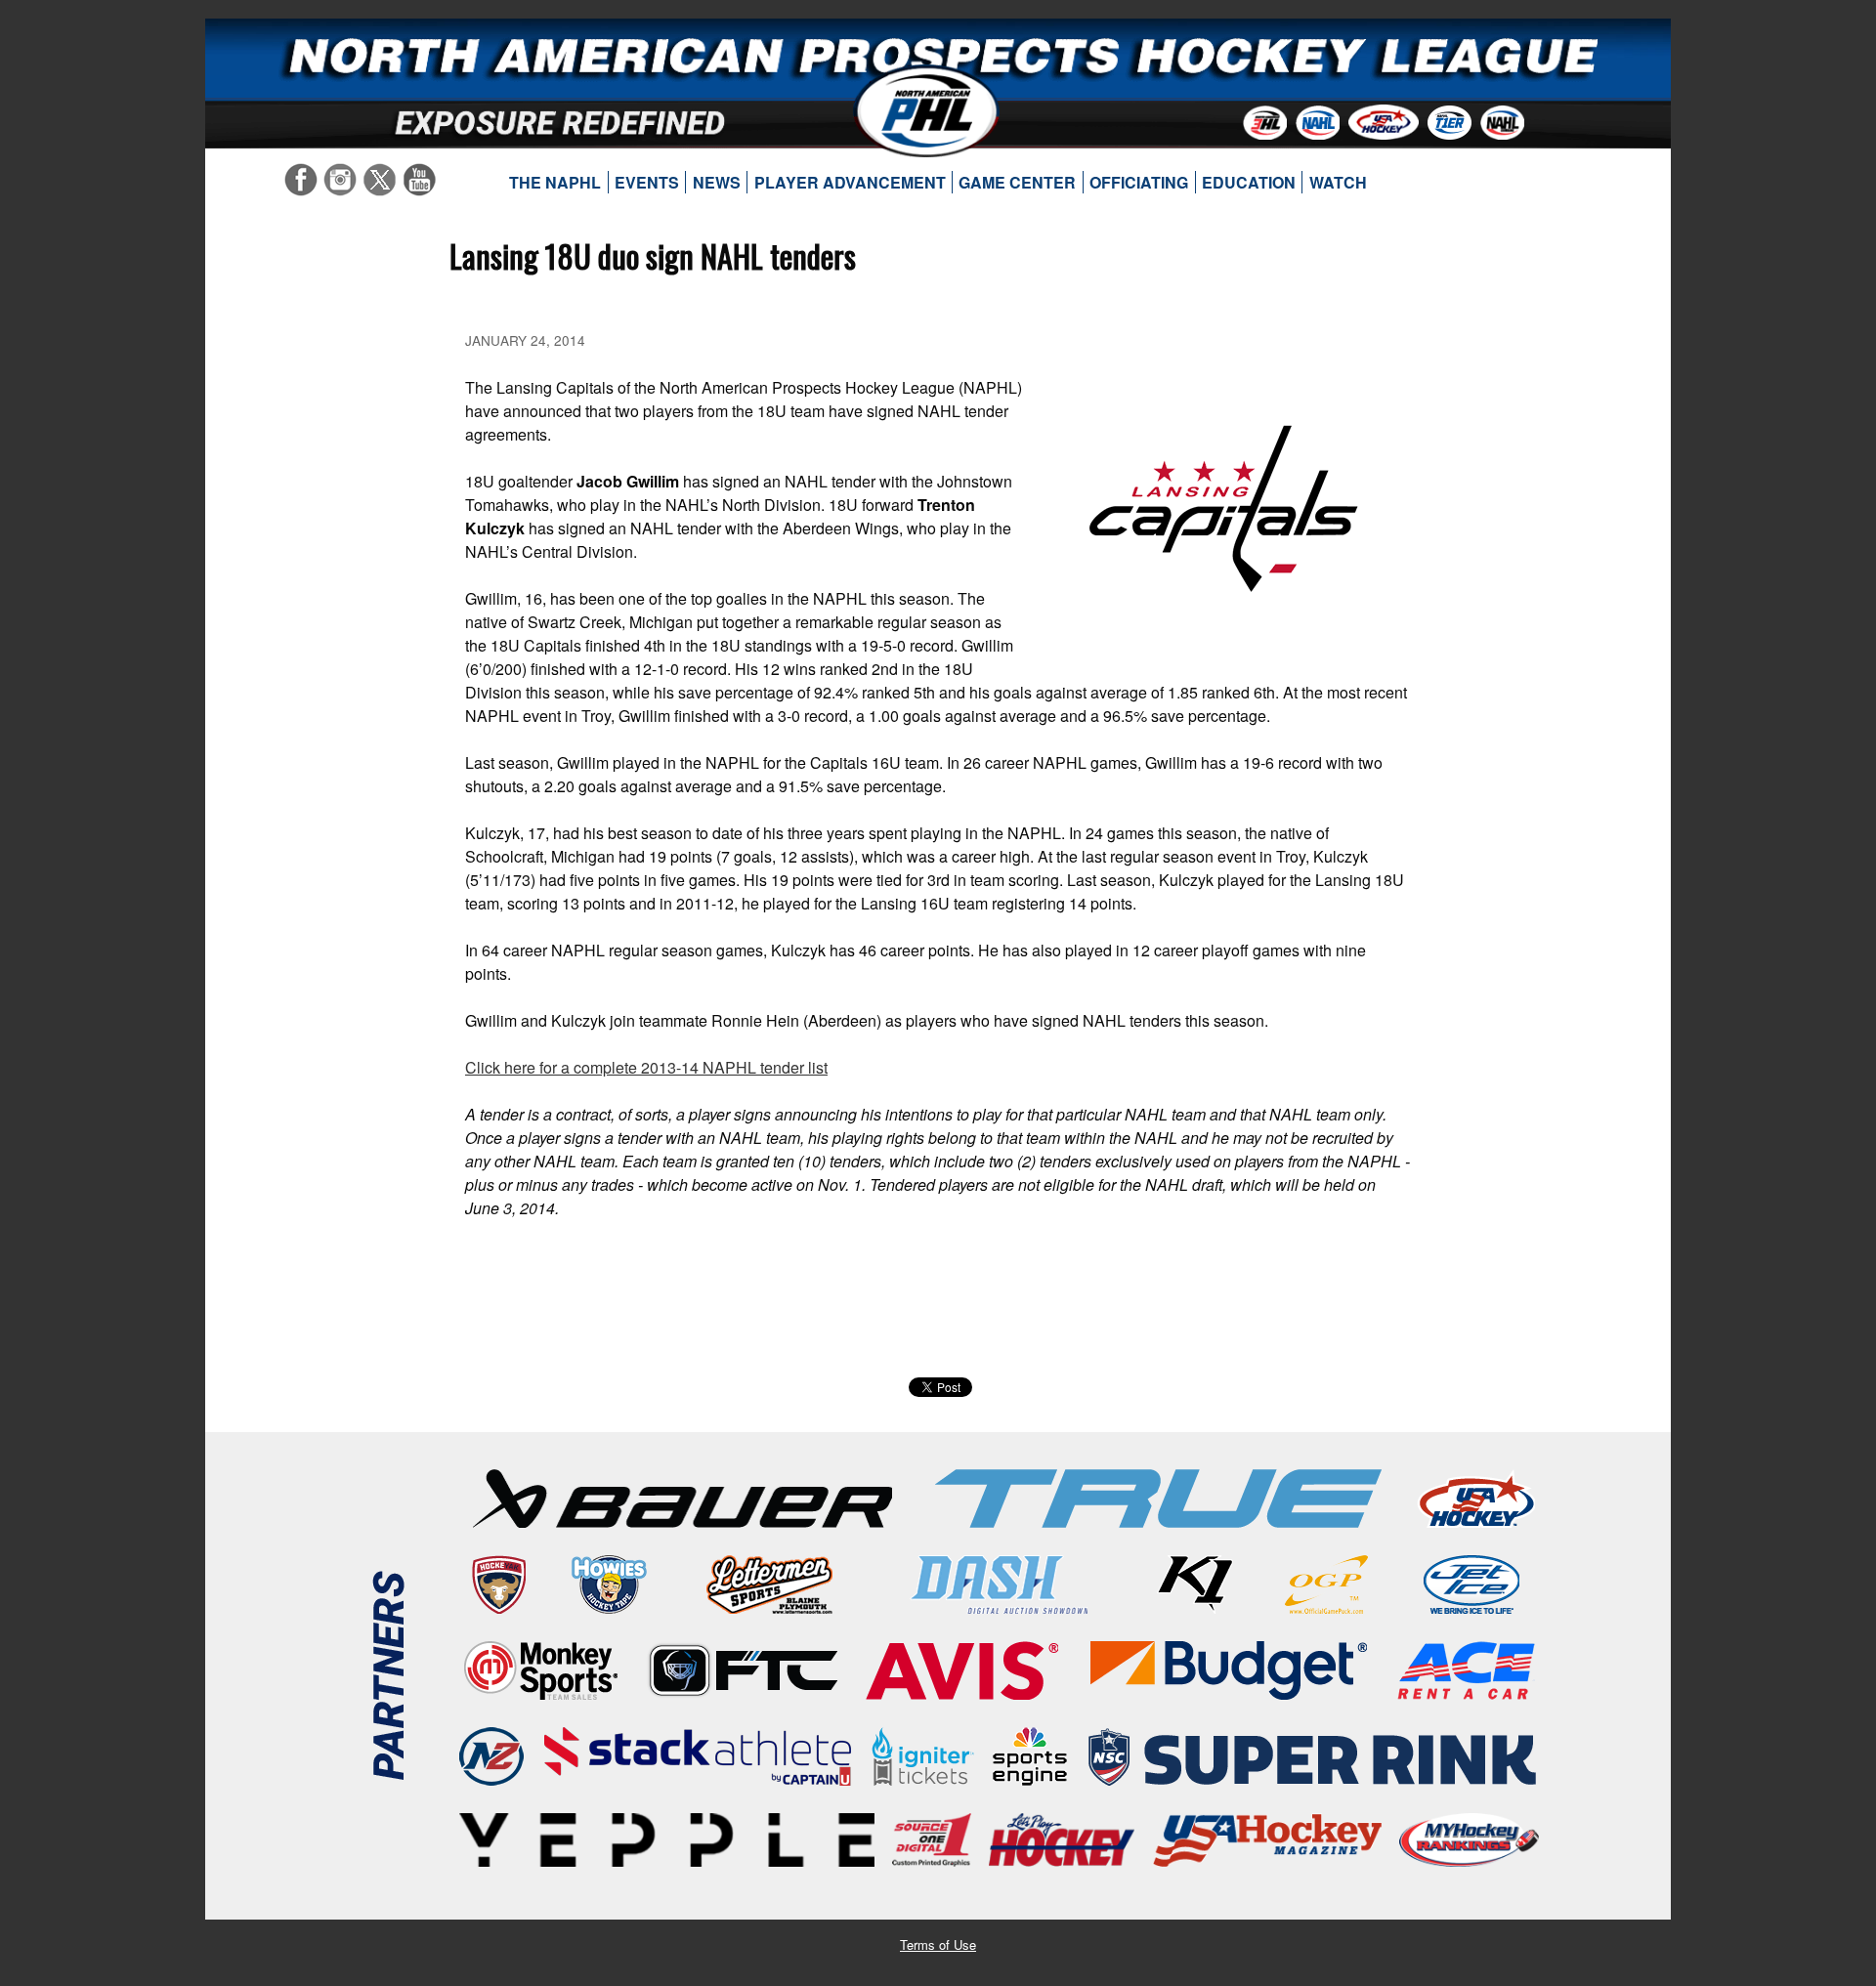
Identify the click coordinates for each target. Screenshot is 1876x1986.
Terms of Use (938, 1944)
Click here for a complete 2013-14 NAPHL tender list (646, 1067)
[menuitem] (555, 183)
